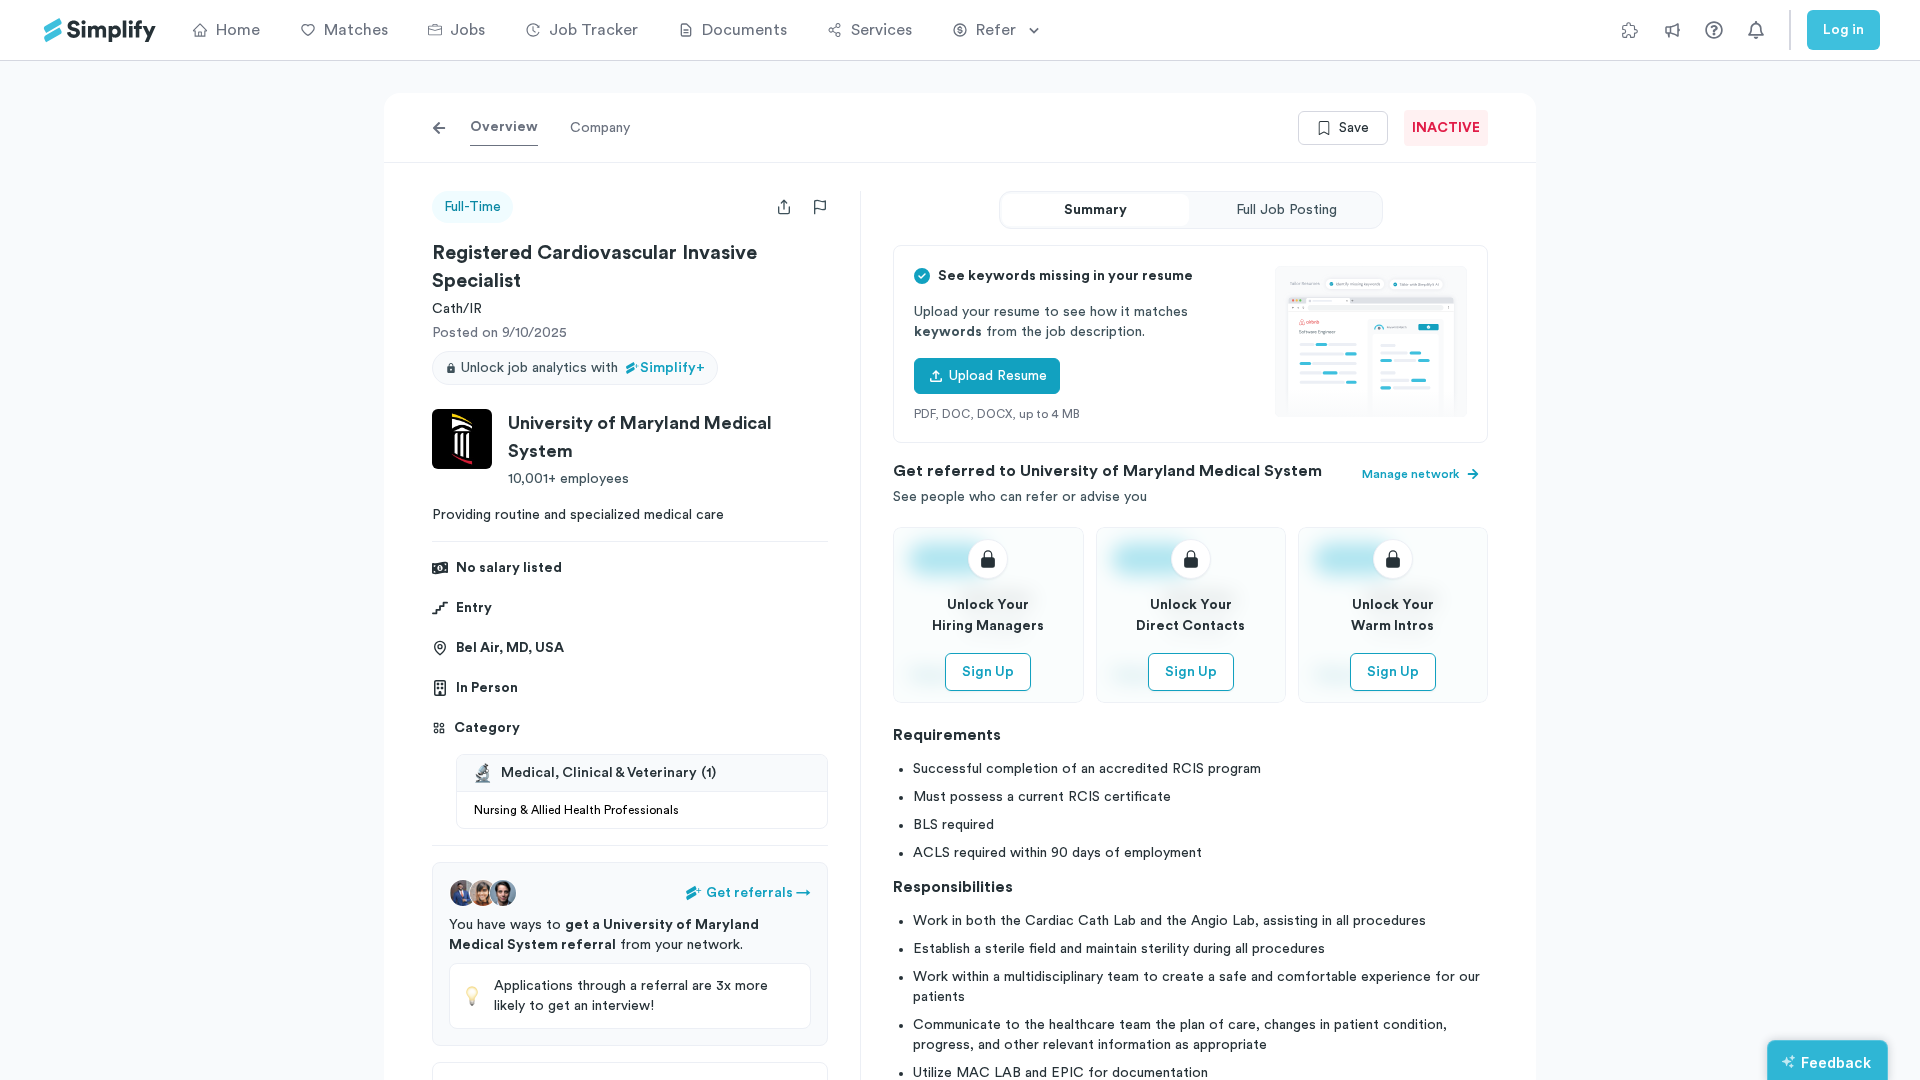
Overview (504, 127)
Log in (1843, 30)
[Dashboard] (100, 30)
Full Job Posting (1286, 210)
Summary (1095, 210)
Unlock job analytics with (583, 368)
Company (600, 128)
